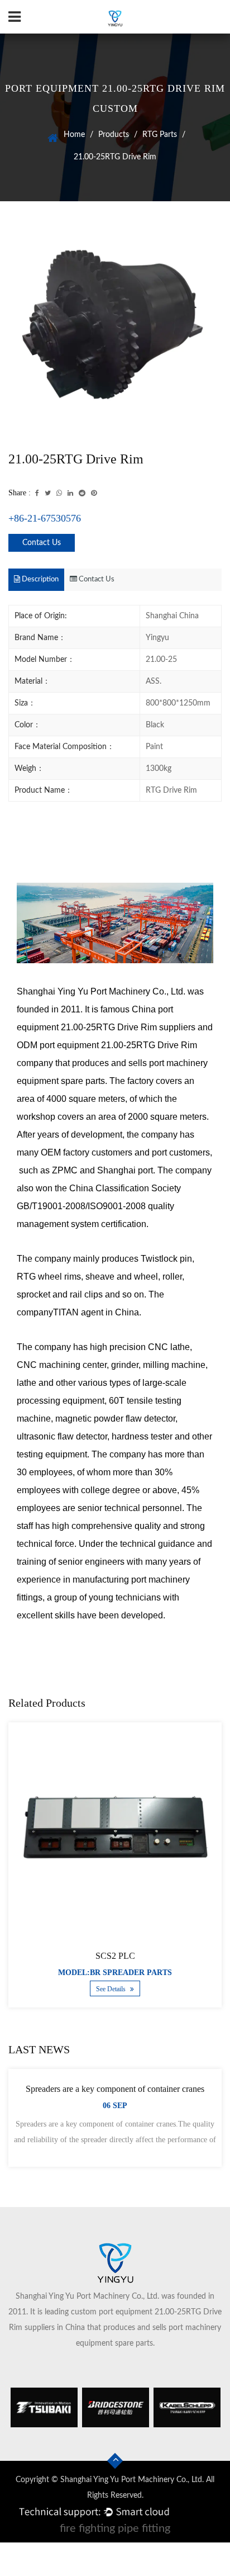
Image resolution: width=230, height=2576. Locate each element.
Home (74, 135)
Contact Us (42, 543)
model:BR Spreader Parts (115, 1973)
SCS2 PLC (115, 1956)
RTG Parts (160, 135)
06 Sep (115, 2106)
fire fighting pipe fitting (115, 2528)
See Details (112, 1989)
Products (114, 135)
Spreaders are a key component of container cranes (115, 2089)
